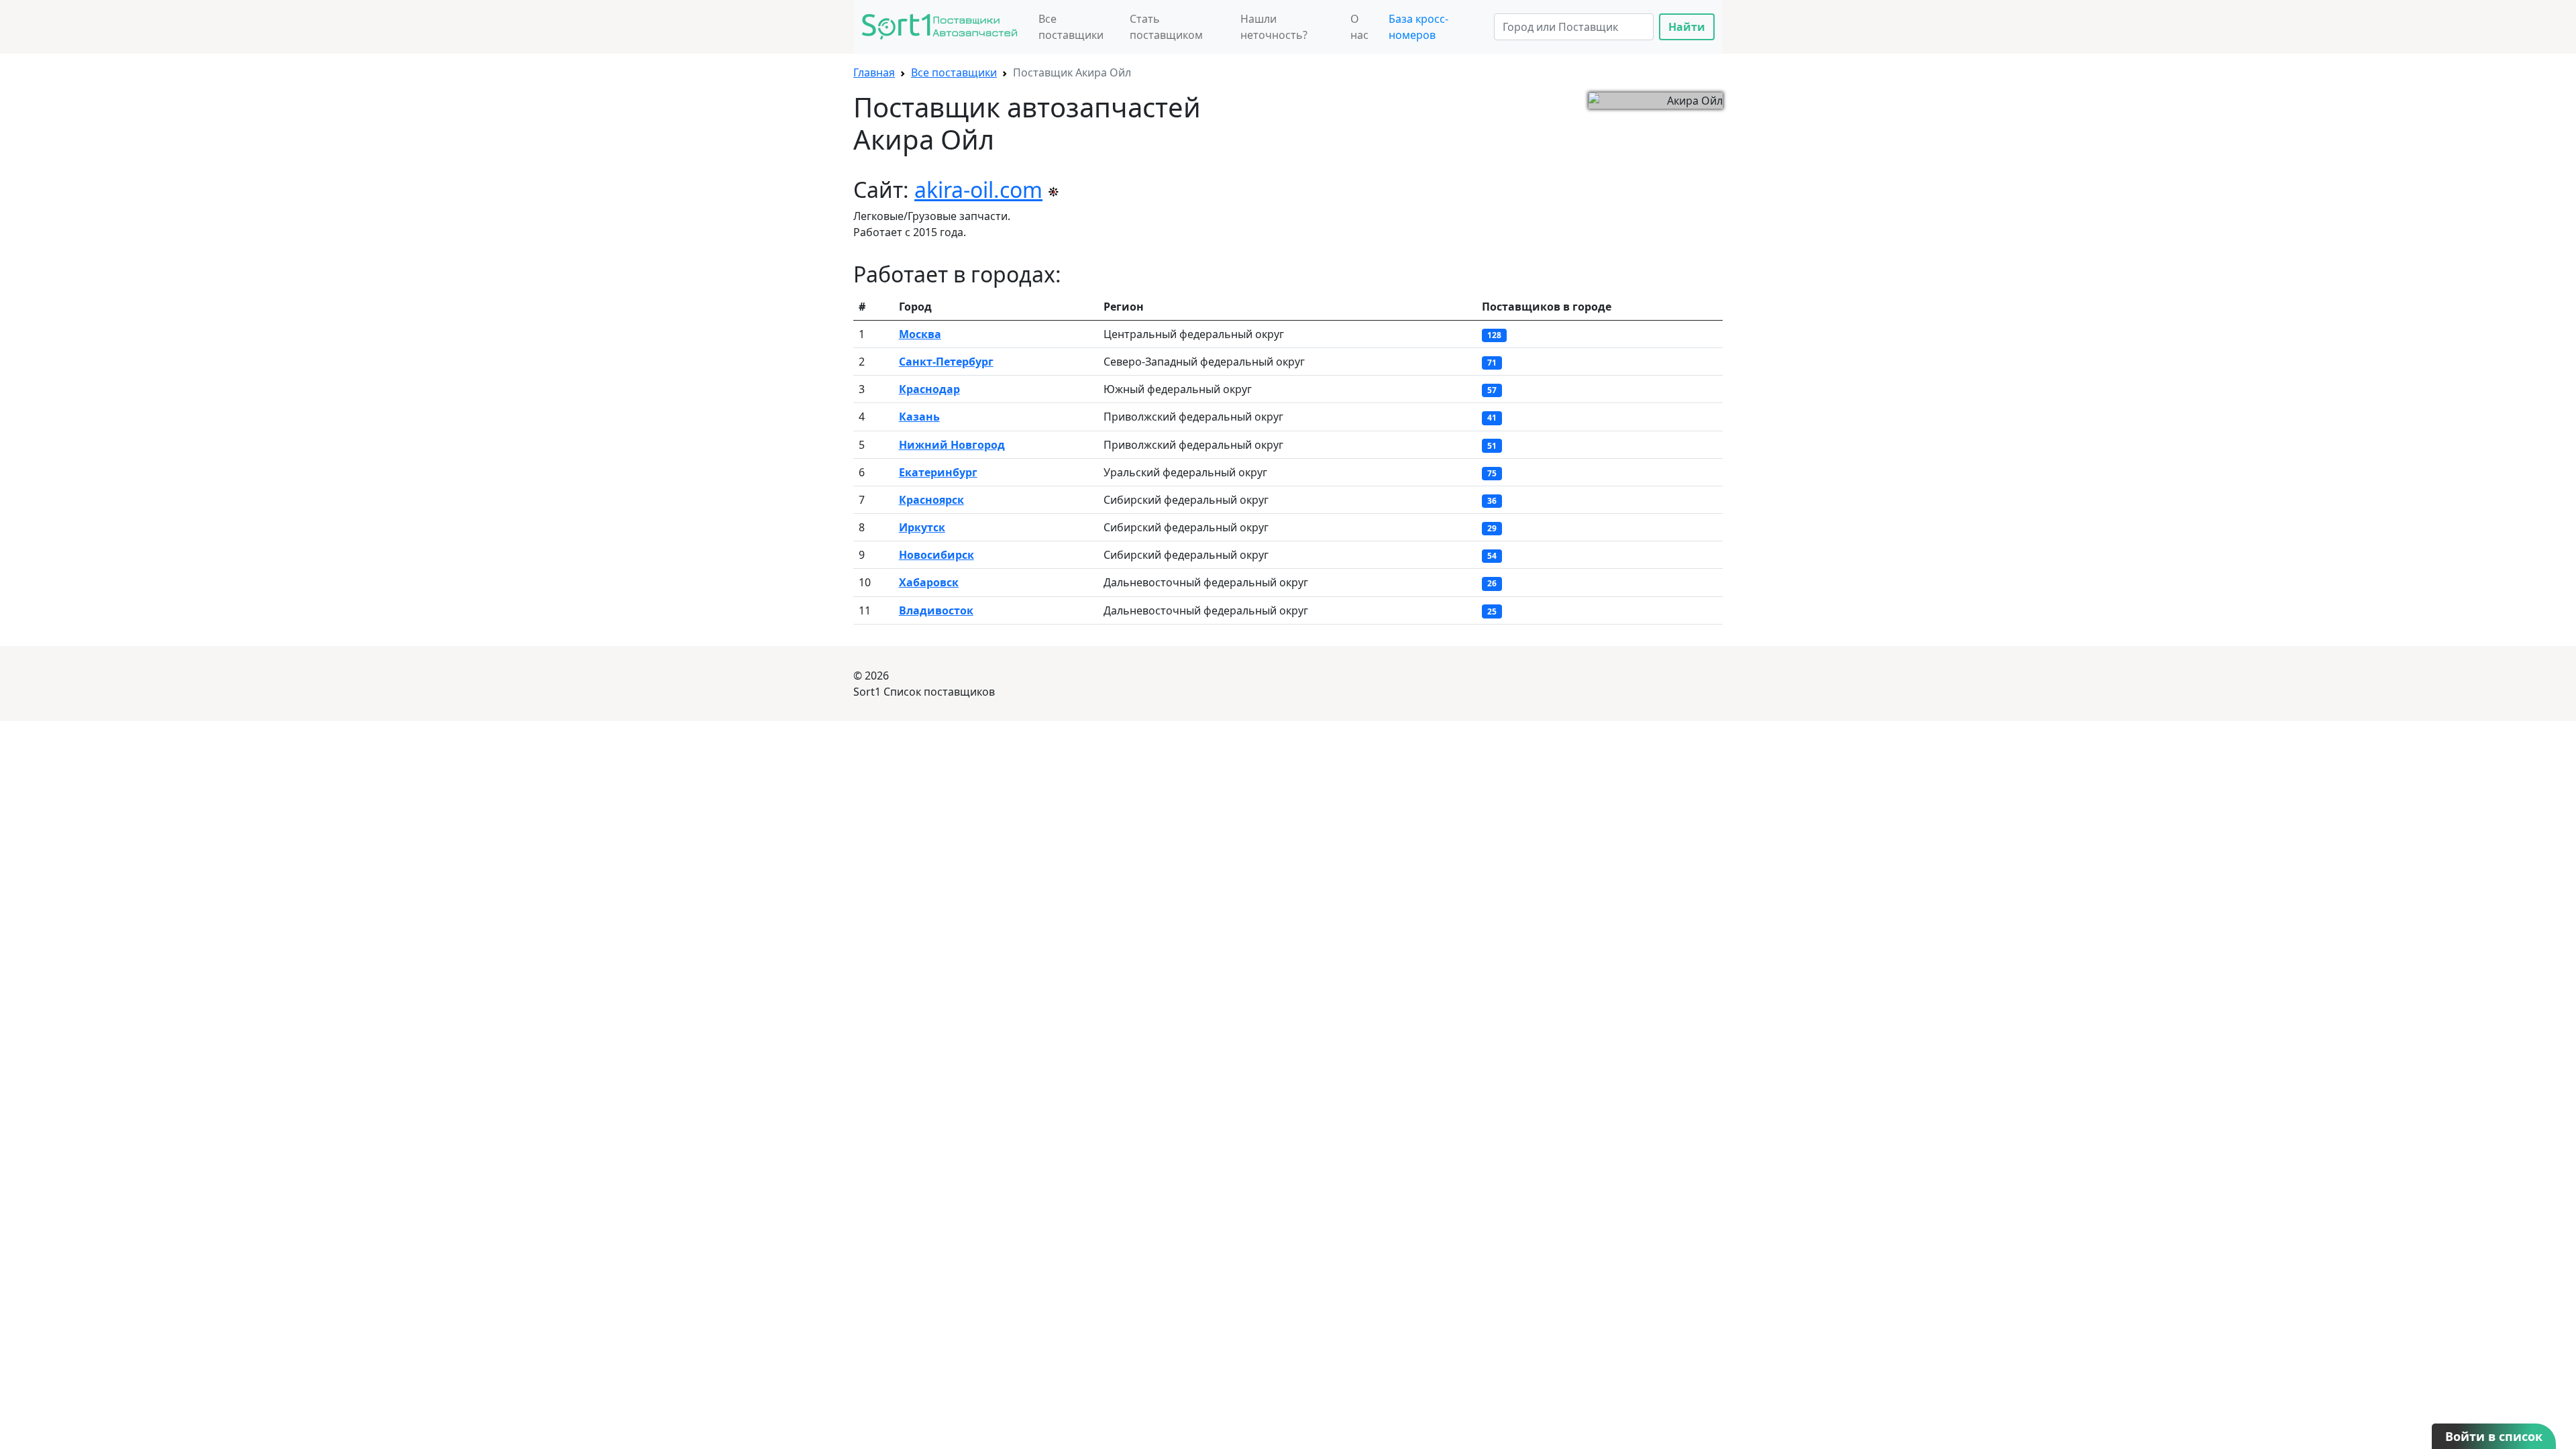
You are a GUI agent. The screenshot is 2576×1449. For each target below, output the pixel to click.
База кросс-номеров (1418, 27)
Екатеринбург (938, 472)
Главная (874, 72)
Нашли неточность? (1274, 27)
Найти (1687, 27)
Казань (919, 417)
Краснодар (929, 389)
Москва (920, 334)
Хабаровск (929, 582)
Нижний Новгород (952, 445)
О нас (1359, 27)
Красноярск (931, 500)
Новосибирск (936, 555)
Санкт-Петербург (946, 362)
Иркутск (922, 527)
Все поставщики (1071, 27)
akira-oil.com (978, 190)
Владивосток (936, 610)
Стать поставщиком (1166, 27)
